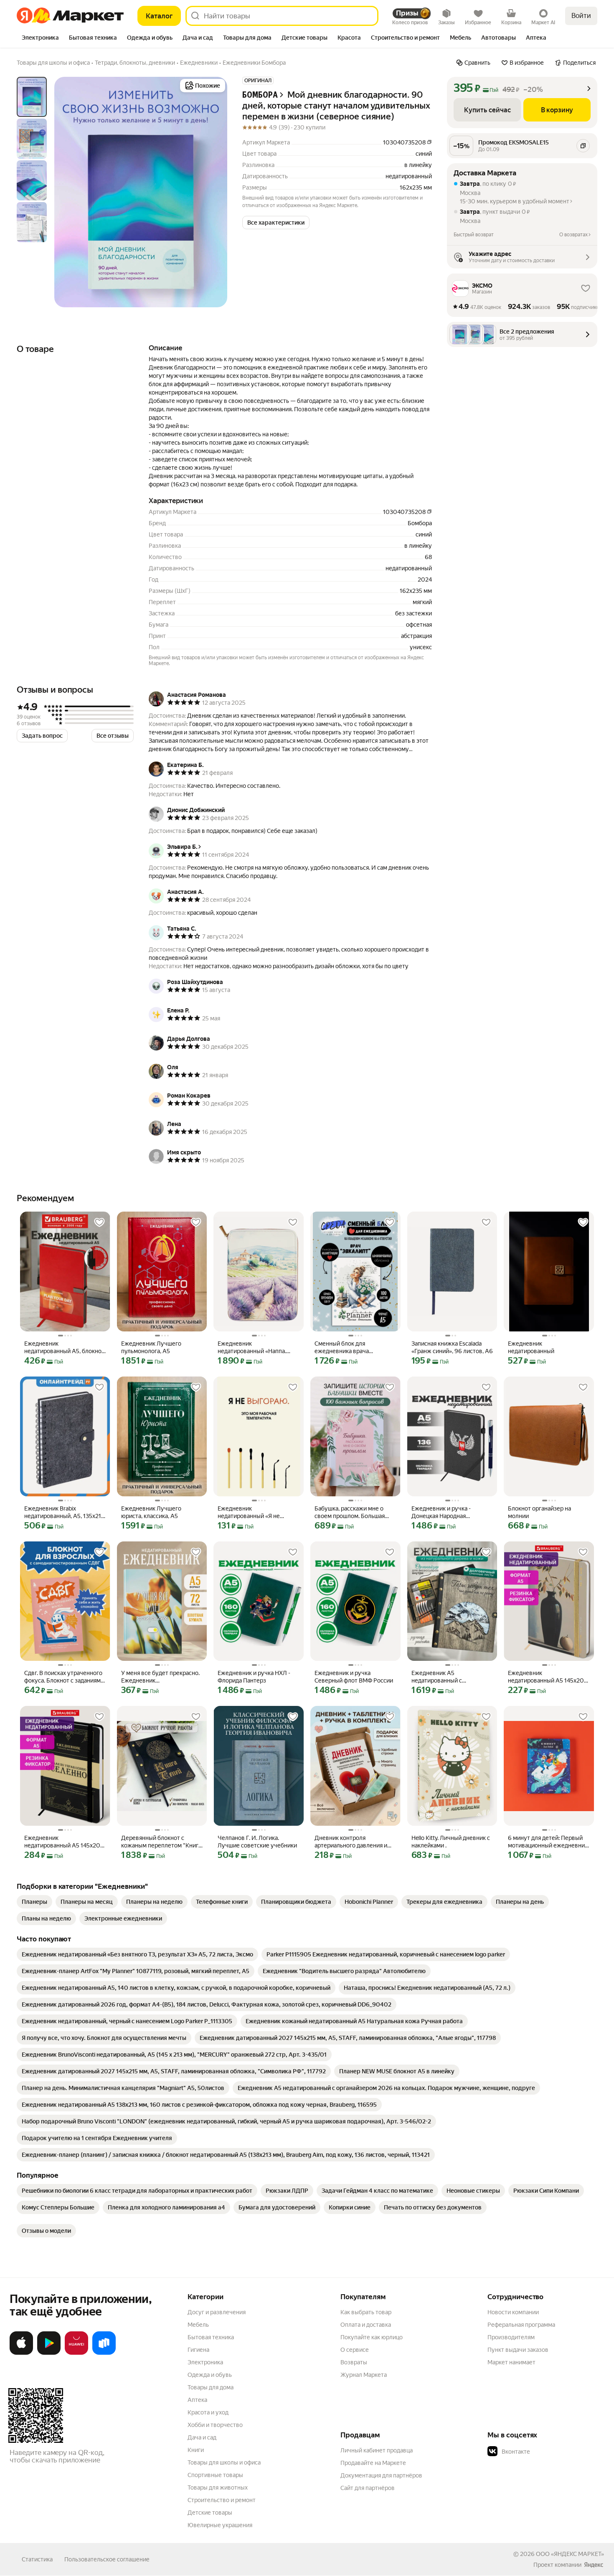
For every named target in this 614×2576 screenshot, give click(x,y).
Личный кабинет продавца (377, 2450)
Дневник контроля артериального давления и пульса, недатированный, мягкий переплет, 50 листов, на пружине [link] (354, 1842)
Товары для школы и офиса (224, 2462)
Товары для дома (211, 2387)
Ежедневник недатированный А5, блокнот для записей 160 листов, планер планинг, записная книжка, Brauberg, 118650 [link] (64, 1347)
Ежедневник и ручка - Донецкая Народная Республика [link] (441, 1512)
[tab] (40, 38)
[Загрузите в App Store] (21, 2353)
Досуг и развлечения (217, 2312)
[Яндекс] (594, 2565)
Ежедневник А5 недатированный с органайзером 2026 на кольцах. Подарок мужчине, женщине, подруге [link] (449, 1677)
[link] (34, 1902)
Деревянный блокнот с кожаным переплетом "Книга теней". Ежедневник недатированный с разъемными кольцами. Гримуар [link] (161, 1842)
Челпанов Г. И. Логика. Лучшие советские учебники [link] (257, 1842)
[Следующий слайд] (214, 192)
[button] (276, 223)
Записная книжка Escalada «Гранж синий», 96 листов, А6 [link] (452, 1347)
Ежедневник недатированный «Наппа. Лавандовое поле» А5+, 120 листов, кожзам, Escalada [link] (255, 1347)
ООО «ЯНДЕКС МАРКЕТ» (570, 2554)
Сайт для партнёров (368, 2488)
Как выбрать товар (366, 2312)
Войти (581, 16)
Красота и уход (208, 2412)
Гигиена (198, 2350)
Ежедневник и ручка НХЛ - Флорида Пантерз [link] (254, 1677)
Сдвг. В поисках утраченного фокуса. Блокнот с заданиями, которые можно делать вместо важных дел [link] (65, 1677)
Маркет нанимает (511, 2362)
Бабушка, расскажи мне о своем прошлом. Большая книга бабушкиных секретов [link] (353, 1512)
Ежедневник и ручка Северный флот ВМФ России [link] (354, 1677)
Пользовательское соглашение (107, 2559)
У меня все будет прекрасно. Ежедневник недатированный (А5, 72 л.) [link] (160, 1677)
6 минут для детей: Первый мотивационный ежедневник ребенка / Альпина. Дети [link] (548, 1842)
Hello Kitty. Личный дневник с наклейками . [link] (451, 1842)
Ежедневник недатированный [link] (531, 1347)
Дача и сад (202, 2437)
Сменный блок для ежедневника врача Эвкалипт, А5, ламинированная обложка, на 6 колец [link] (354, 1347)
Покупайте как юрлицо (372, 2337)
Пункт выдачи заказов (518, 2350)
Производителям (511, 2337)
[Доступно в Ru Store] (104, 2353)
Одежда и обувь (210, 2375)
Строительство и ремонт (222, 2500)
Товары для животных (218, 2487)
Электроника (205, 2362)
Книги (196, 2450)
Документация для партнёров (381, 2475)
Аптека (197, 2400)
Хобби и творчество (215, 2425)
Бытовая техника (211, 2337)
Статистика (37, 2559)
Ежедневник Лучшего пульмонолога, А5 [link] (151, 1347)
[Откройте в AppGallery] (76, 2353)
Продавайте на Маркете (373, 2463)
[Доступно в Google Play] (49, 2353)
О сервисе (355, 2350)
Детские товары (210, 2513)
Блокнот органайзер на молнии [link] (539, 1512)
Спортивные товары (215, 2475)
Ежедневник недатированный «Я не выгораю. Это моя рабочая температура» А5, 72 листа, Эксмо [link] (255, 1512)
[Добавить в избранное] (99, 1222)
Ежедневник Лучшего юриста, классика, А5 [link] (151, 1512)
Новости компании (513, 2312)
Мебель (198, 2325)
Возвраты (354, 2362)
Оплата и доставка (366, 2325)
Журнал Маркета (364, 2375)
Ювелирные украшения (220, 2525)
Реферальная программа (521, 2325)
